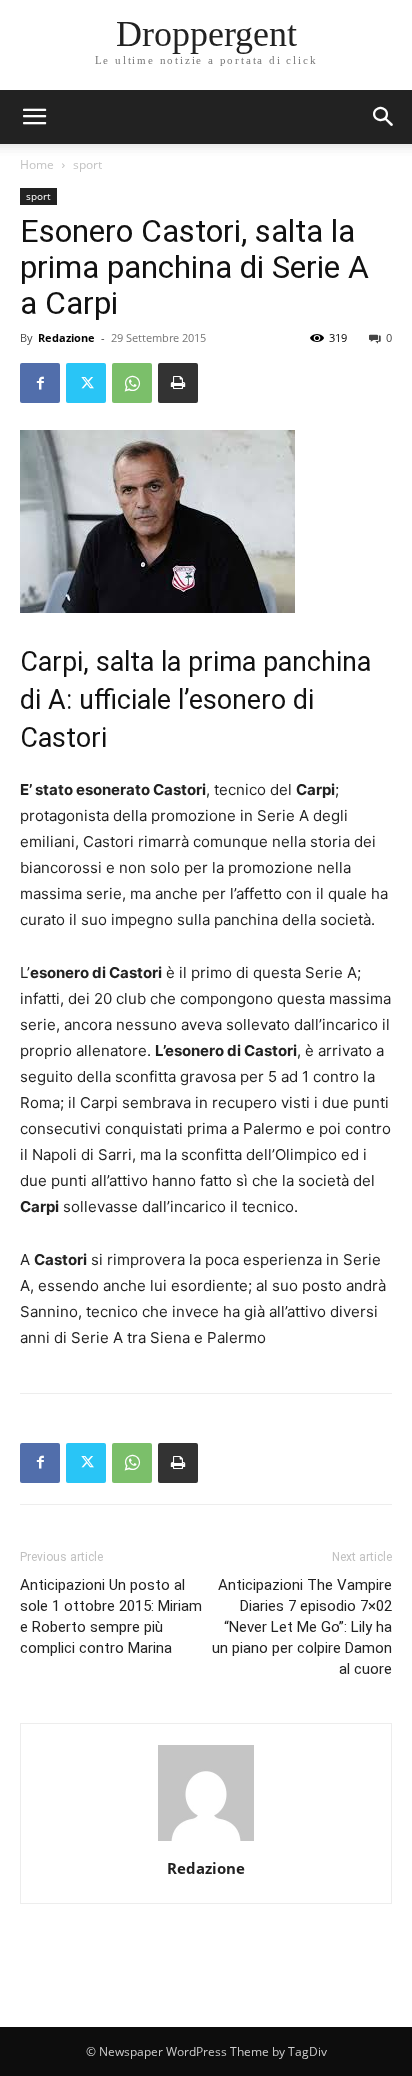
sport (87, 164)
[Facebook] (40, 383)
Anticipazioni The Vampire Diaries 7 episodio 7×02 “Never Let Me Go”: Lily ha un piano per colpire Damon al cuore (302, 1627)
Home (37, 164)
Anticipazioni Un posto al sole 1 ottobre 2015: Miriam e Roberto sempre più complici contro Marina (111, 1616)
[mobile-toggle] (34, 117)
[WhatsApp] (132, 383)
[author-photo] (206, 1840)
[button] (384, 117)
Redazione (66, 337)
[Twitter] (86, 383)
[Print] (178, 383)
